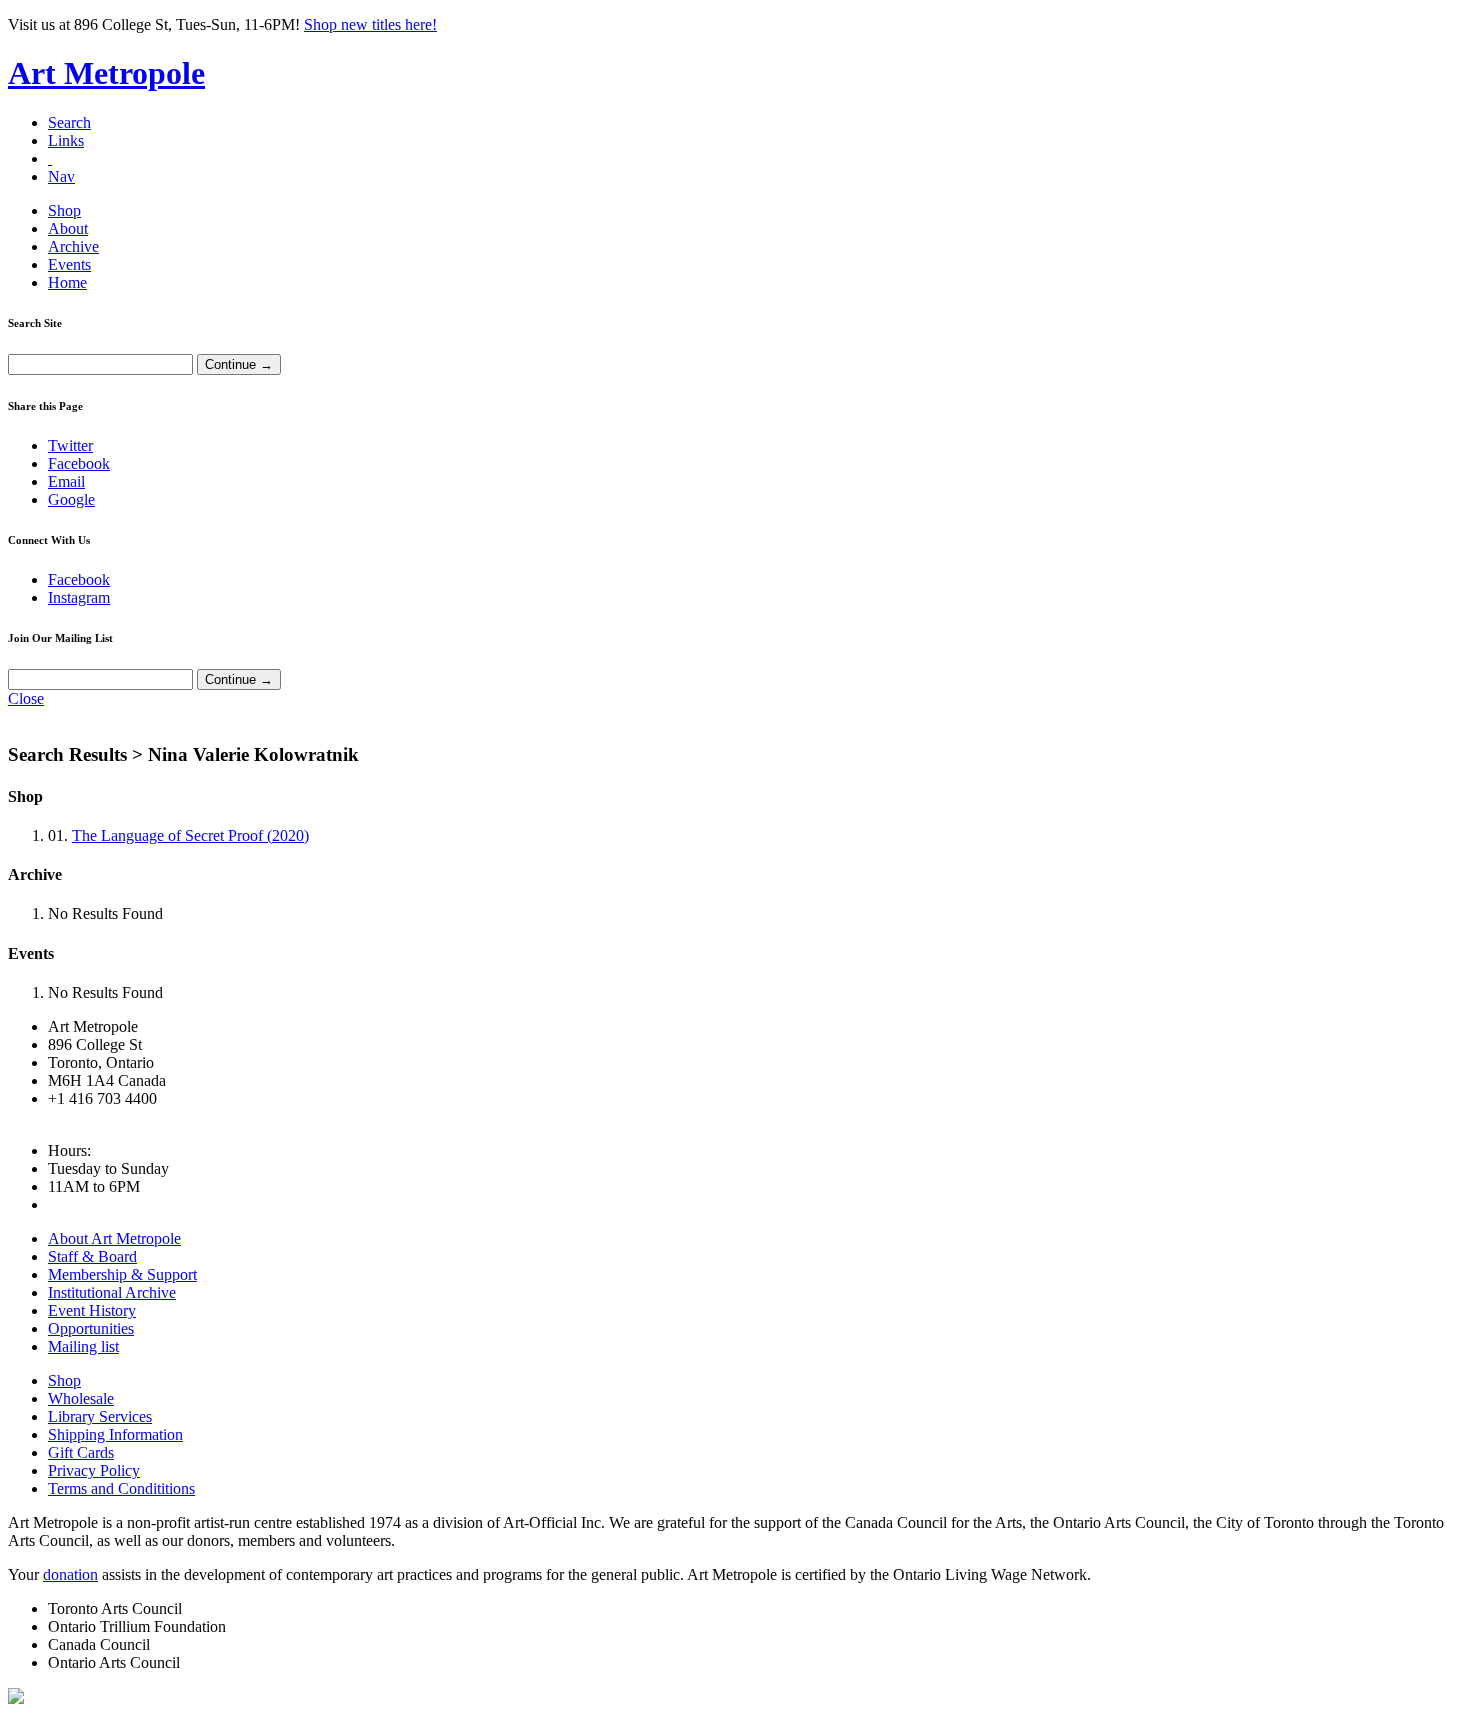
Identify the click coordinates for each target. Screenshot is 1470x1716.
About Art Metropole (114, 1238)
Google (71, 499)
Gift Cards (81, 1452)
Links (66, 140)
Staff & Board (92, 1256)
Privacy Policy (94, 1470)
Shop (64, 210)
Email (66, 481)
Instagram (79, 597)
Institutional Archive (112, 1292)
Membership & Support (122, 1274)
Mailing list (83, 1346)
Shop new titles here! (370, 24)
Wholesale (81, 1398)
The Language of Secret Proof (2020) (190, 835)
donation (70, 1574)
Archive (73, 246)
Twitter (70, 445)
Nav (61, 176)
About (68, 228)
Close (26, 698)
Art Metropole (106, 73)
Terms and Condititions (121, 1488)
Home (67, 282)
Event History (92, 1310)
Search (69, 122)
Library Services (100, 1416)
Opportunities (91, 1328)
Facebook (79, 463)
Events (69, 264)
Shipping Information (115, 1434)
